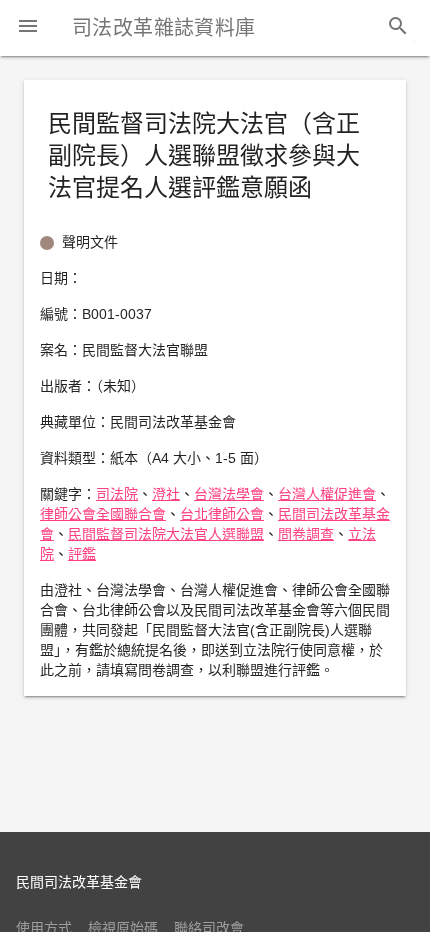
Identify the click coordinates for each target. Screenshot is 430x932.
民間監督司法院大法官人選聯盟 (166, 534)
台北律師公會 (222, 514)
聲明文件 (90, 242)
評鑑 (82, 554)
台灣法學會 (229, 494)
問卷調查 (306, 534)
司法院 (117, 494)
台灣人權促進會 (327, 494)
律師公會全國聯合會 (103, 514)
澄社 (166, 494)
